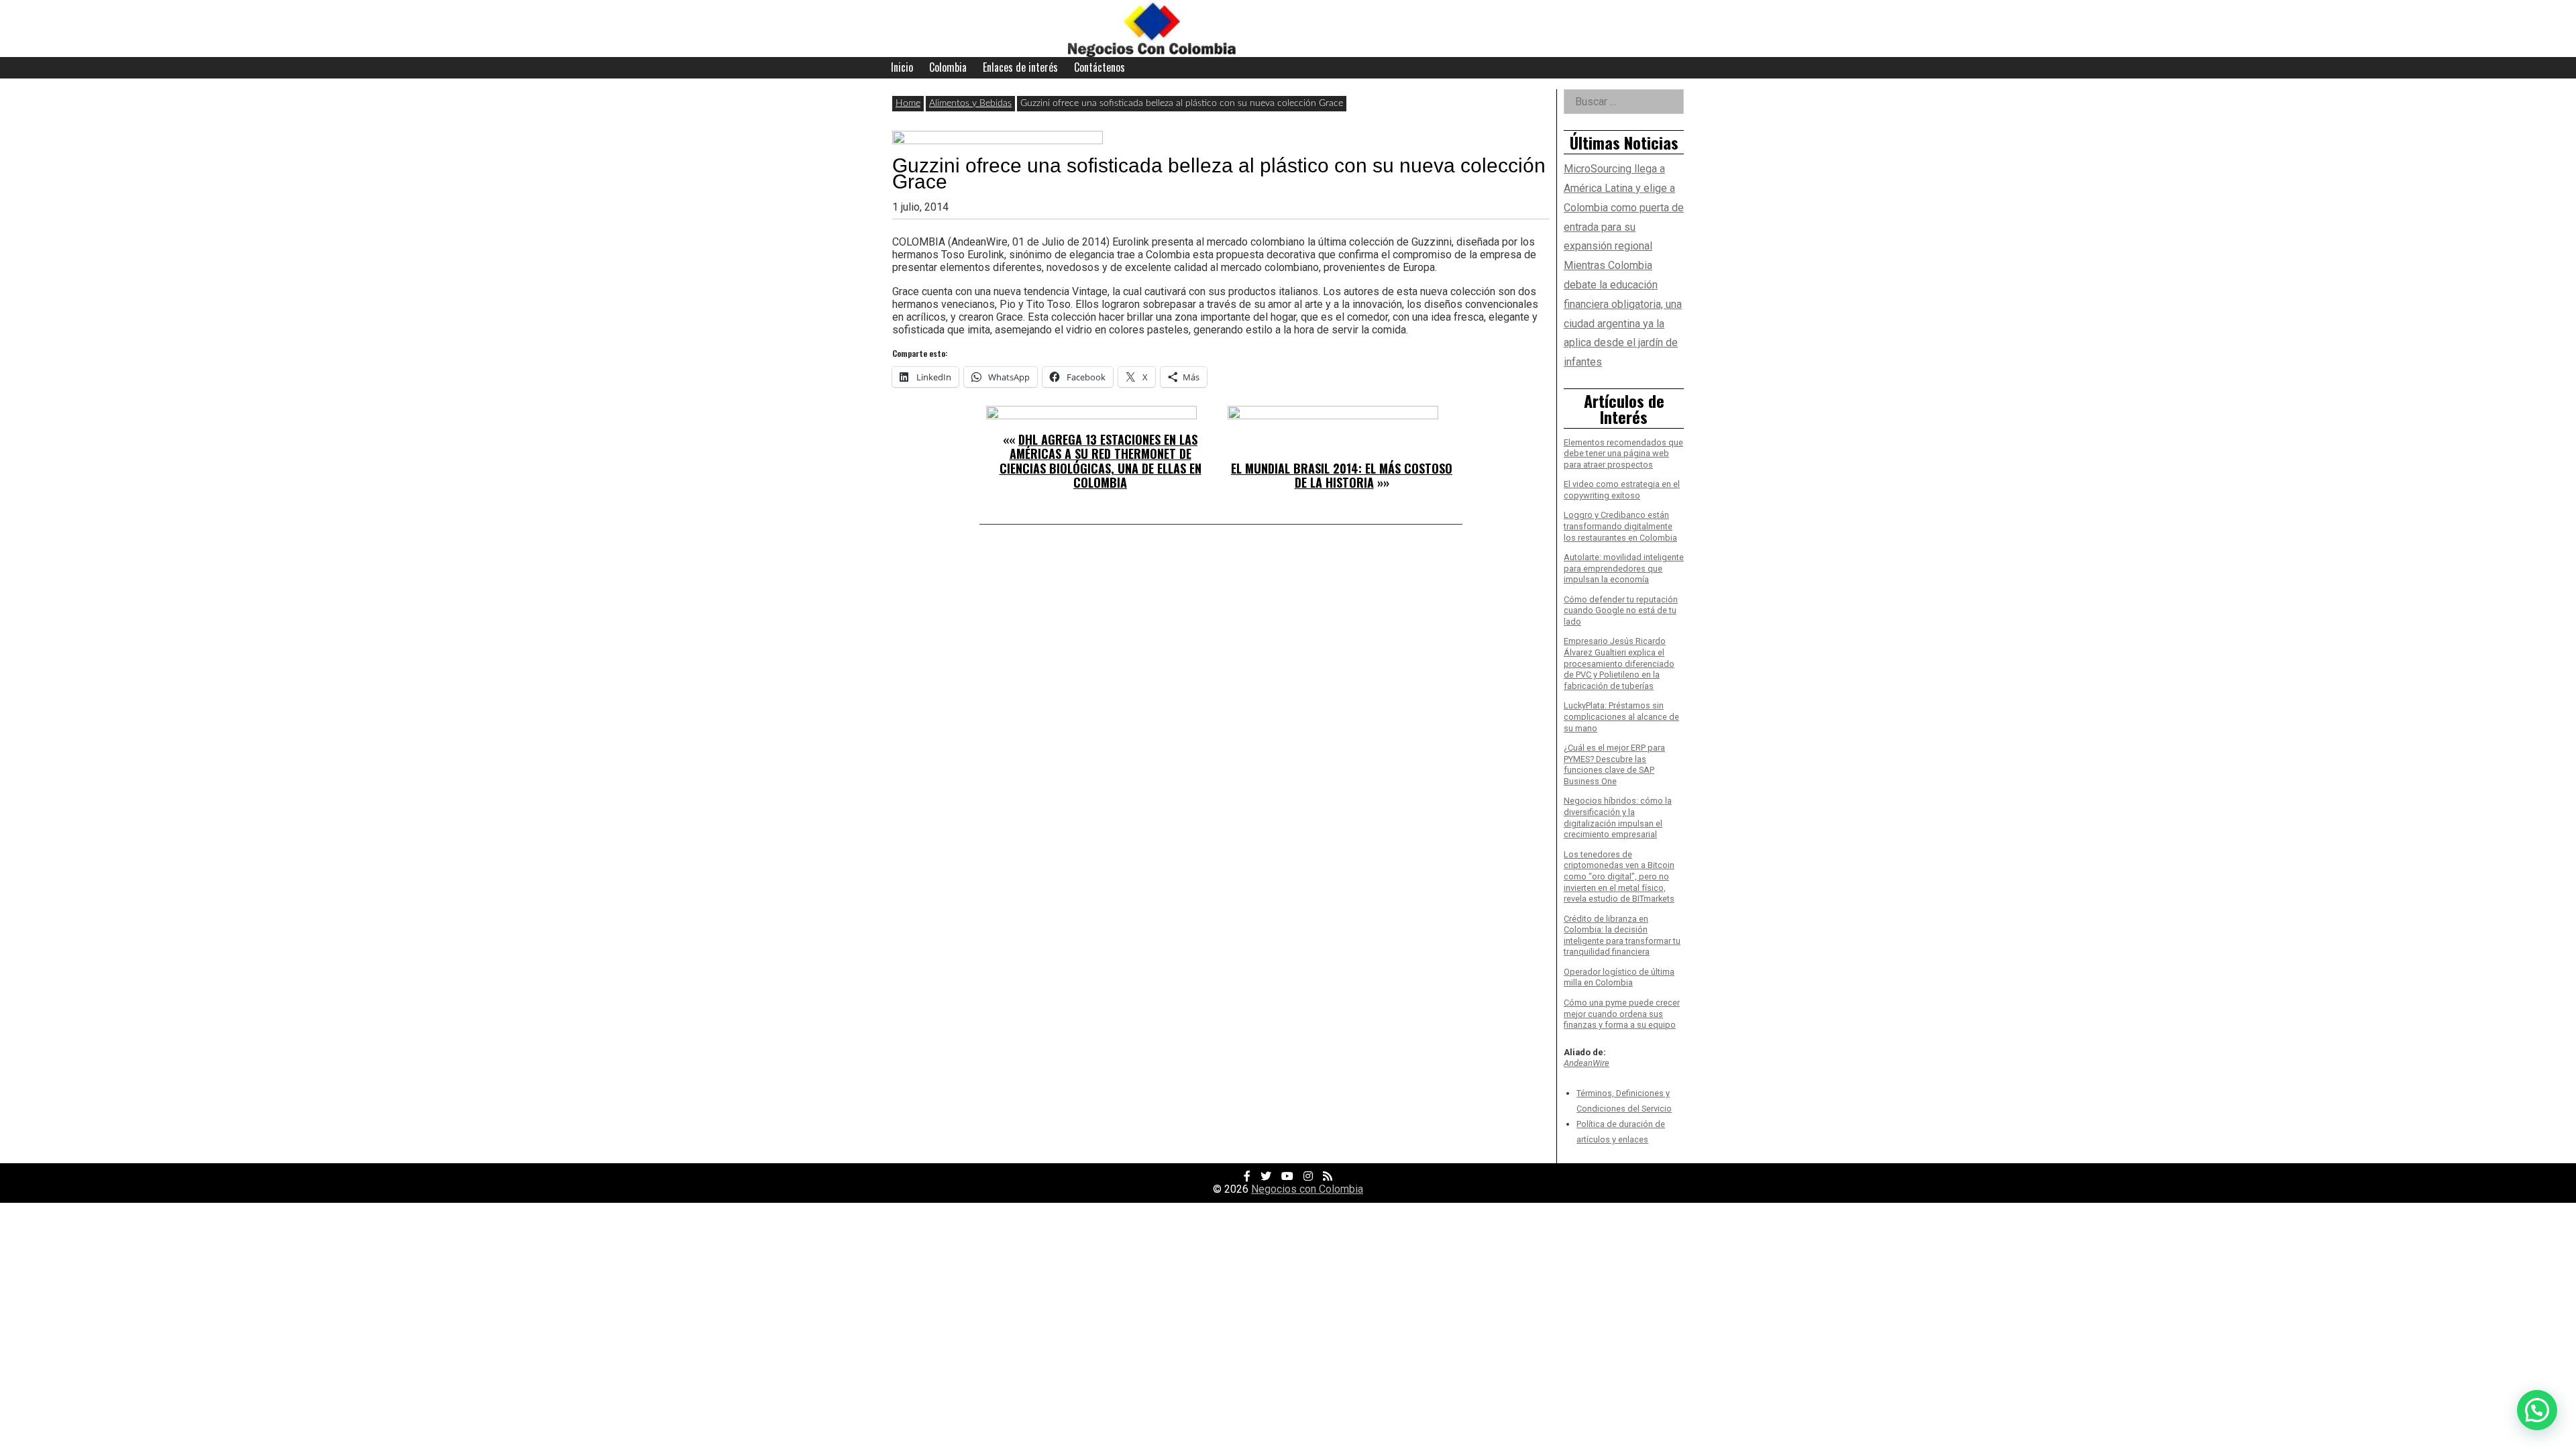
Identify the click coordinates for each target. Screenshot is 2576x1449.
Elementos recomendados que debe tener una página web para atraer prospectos (1623, 453)
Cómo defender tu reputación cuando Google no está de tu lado (1621, 610)
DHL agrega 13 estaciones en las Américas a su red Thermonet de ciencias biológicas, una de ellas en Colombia (1101, 461)
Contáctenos (1099, 67)
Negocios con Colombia (1307, 1189)
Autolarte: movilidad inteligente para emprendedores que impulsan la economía (1624, 568)
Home (908, 103)
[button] (2537, 1410)
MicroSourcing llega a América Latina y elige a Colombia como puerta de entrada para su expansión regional (1624, 207)
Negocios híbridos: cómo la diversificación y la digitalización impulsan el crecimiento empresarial (1618, 817)
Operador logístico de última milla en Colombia (1619, 977)
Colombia (948, 67)
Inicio (902, 67)
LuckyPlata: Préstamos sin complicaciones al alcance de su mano (1621, 716)
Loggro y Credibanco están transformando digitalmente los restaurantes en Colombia (1620, 526)
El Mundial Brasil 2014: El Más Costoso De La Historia (1342, 476)
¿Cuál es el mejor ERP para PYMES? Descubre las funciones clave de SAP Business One (1614, 764)
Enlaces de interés (1020, 67)
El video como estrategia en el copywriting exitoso (1622, 490)
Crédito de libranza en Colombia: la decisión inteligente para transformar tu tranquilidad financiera (1622, 935)
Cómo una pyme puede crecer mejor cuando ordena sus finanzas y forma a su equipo (1622, 1014)
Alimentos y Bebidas (970, 103)
